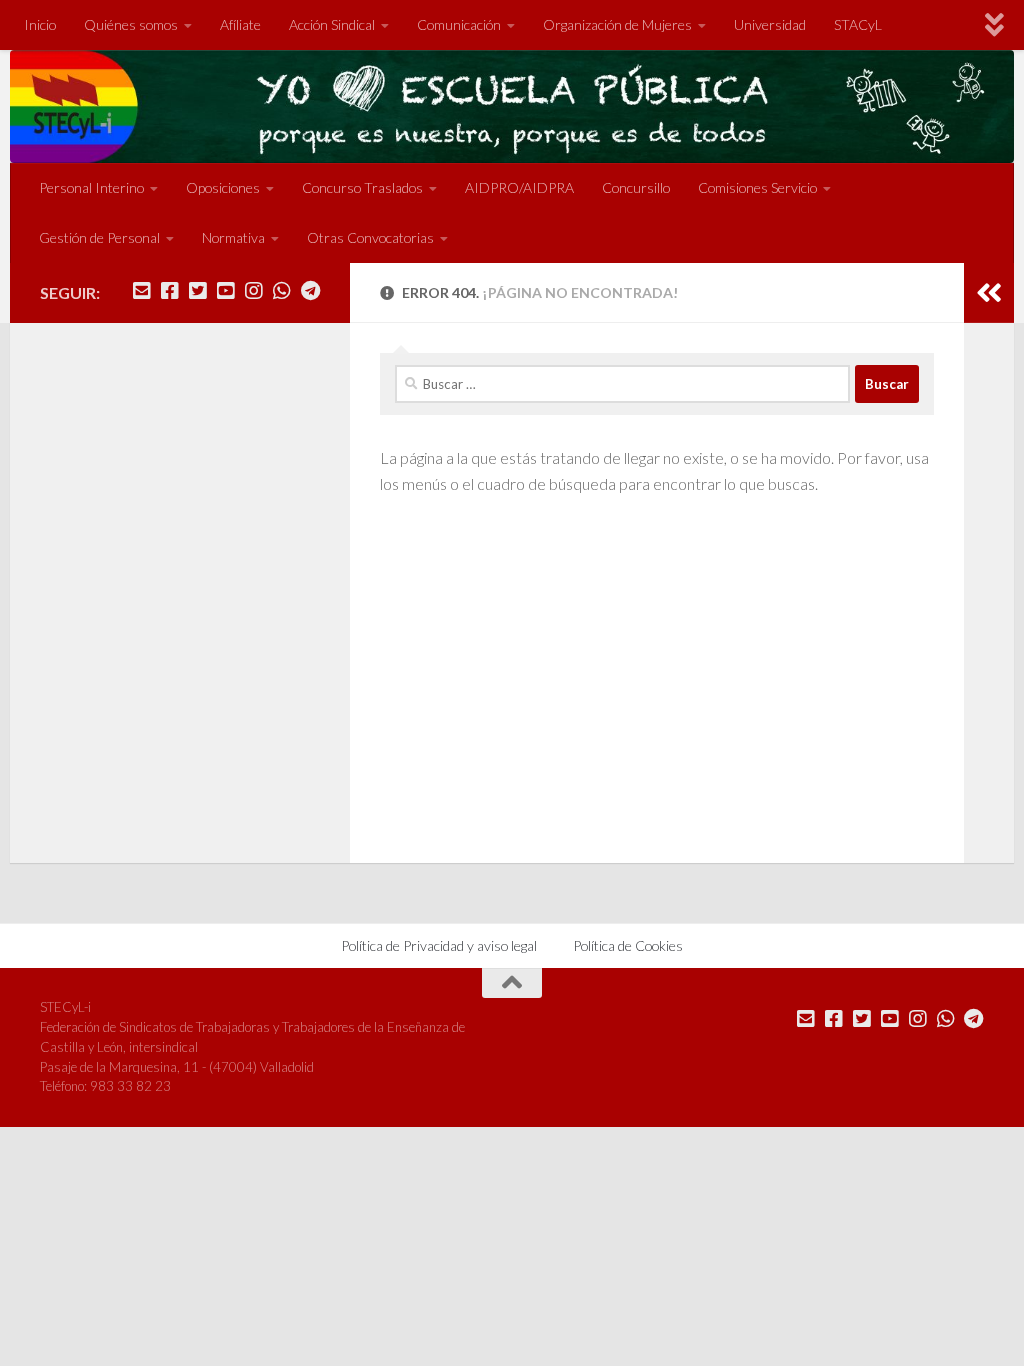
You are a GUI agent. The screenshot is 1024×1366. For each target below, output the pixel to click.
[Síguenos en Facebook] (170, 291)
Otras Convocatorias (370, 237)
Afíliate (240, 24)
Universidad (770, 24)
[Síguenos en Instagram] (254, 291)
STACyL (858, 24)
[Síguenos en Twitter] (198, 291)
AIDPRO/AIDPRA (519, 187)
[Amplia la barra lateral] (989, 293)
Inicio (40, 24)
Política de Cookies (628, 945)
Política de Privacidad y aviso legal (439, 945)
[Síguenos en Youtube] (226, 291)
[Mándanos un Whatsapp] (282, 291)
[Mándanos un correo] (142, 291)
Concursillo (636, 187)
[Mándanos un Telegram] (310, 291)
